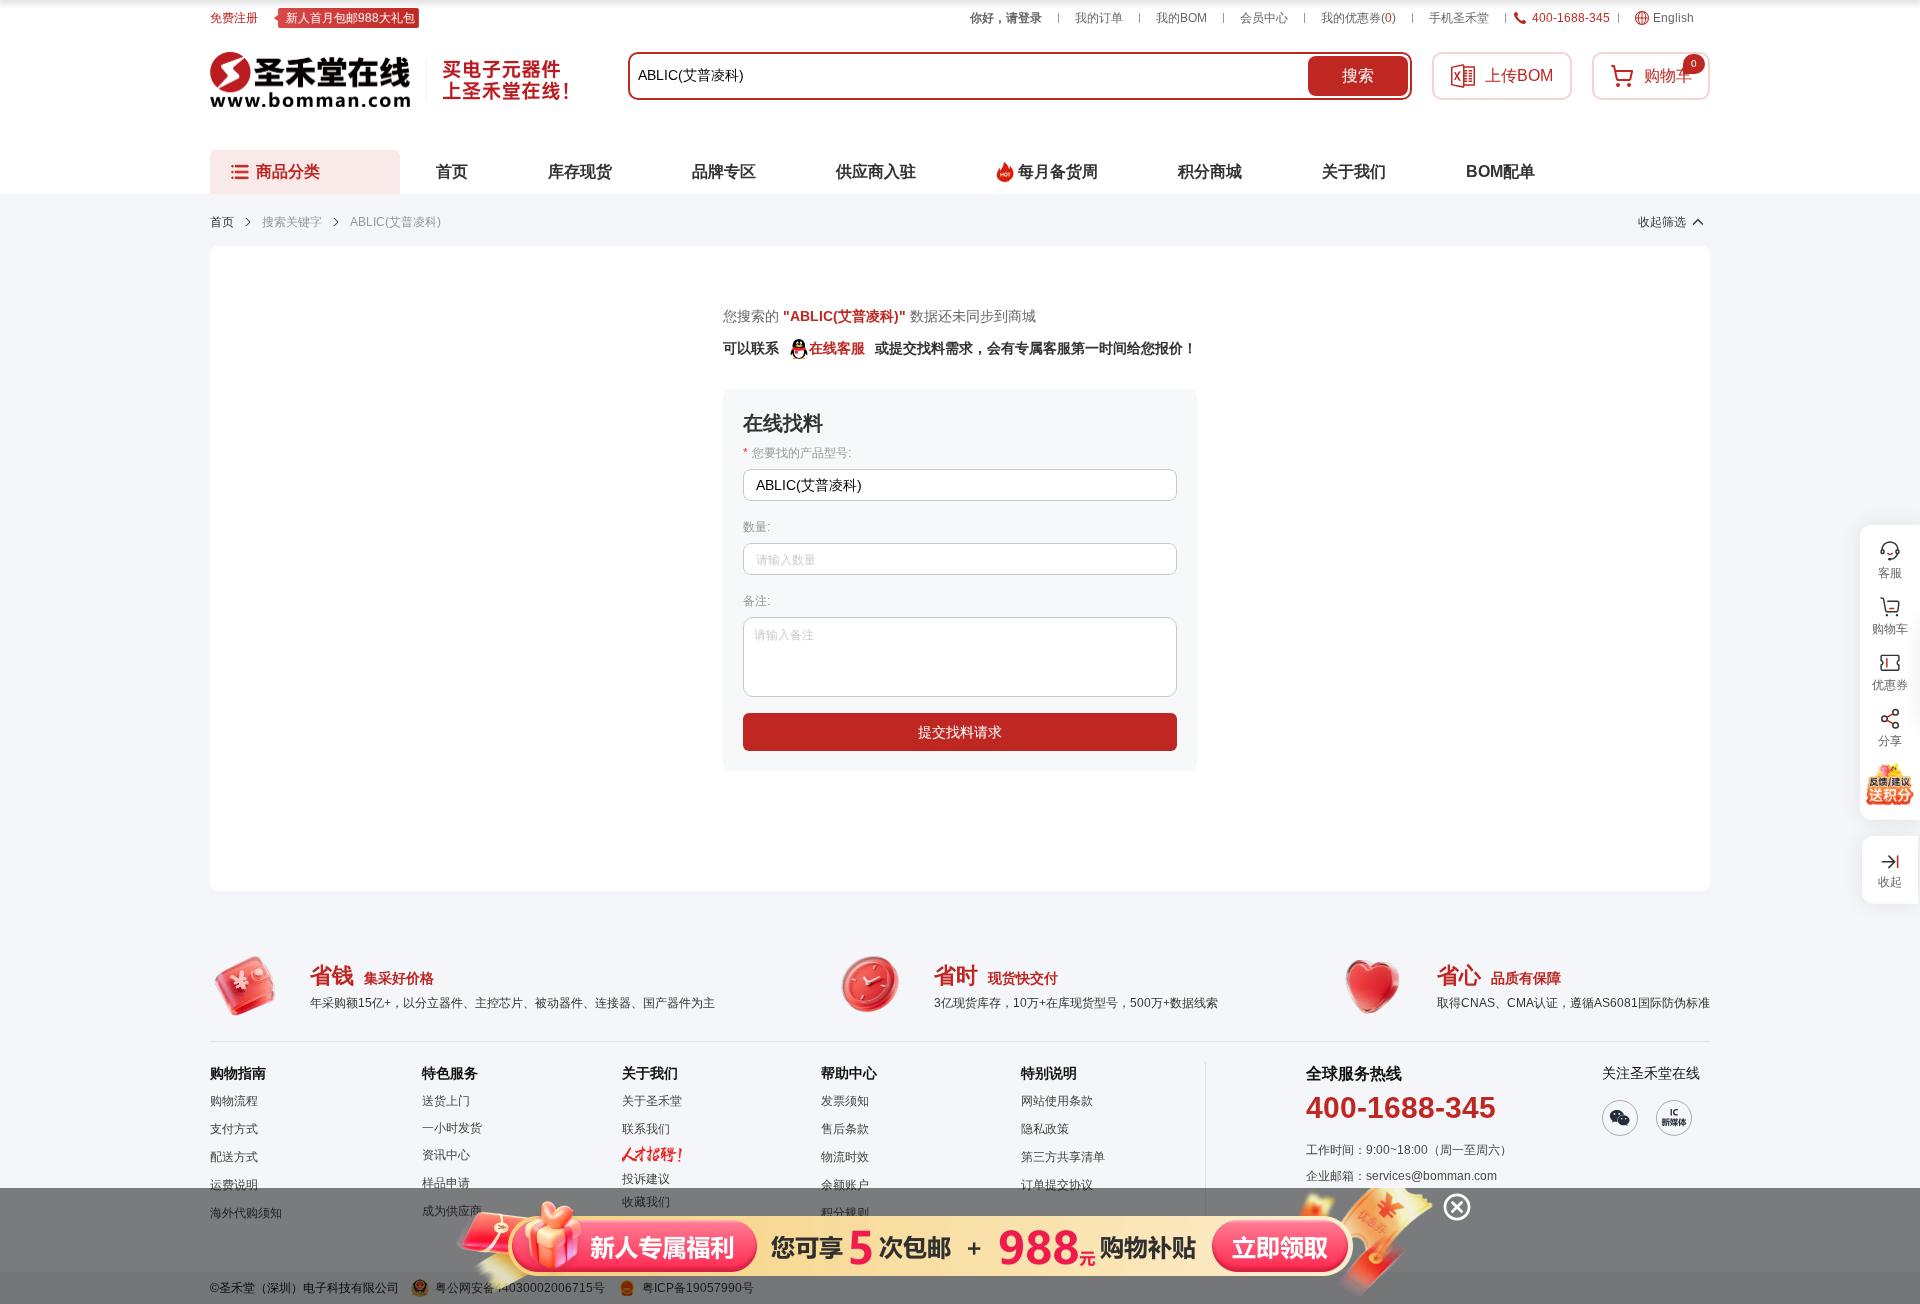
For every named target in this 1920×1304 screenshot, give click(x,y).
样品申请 (446, 1183)
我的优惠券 (1358, 18)
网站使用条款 (1057, 1101)
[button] (941, 1246)
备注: (756, 601)
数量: (756, 527)
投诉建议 (646, 1179)
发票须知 (845, 1101)
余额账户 (845, 1185)
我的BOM (1181, 18)
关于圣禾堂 (652, 1101)
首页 (222, 222)
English (1673, 18)
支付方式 (234, 1129)
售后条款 (845, 1129)
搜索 (1358, 75)
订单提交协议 (1057, 1185)
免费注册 (234, 18)
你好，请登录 (1006, 18)
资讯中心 (446, 1155)
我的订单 (1099, 18)
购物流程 (234, 1101)
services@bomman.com (1431, 1176)
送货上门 (446, 1101)
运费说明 (234, 1185)
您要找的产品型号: (797, 453)
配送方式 (234, 1157)
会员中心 (1264, 18)
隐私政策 (1045, 1129)
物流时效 (845, 1157)
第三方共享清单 (1063, 1157)
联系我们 (646, 1129)
